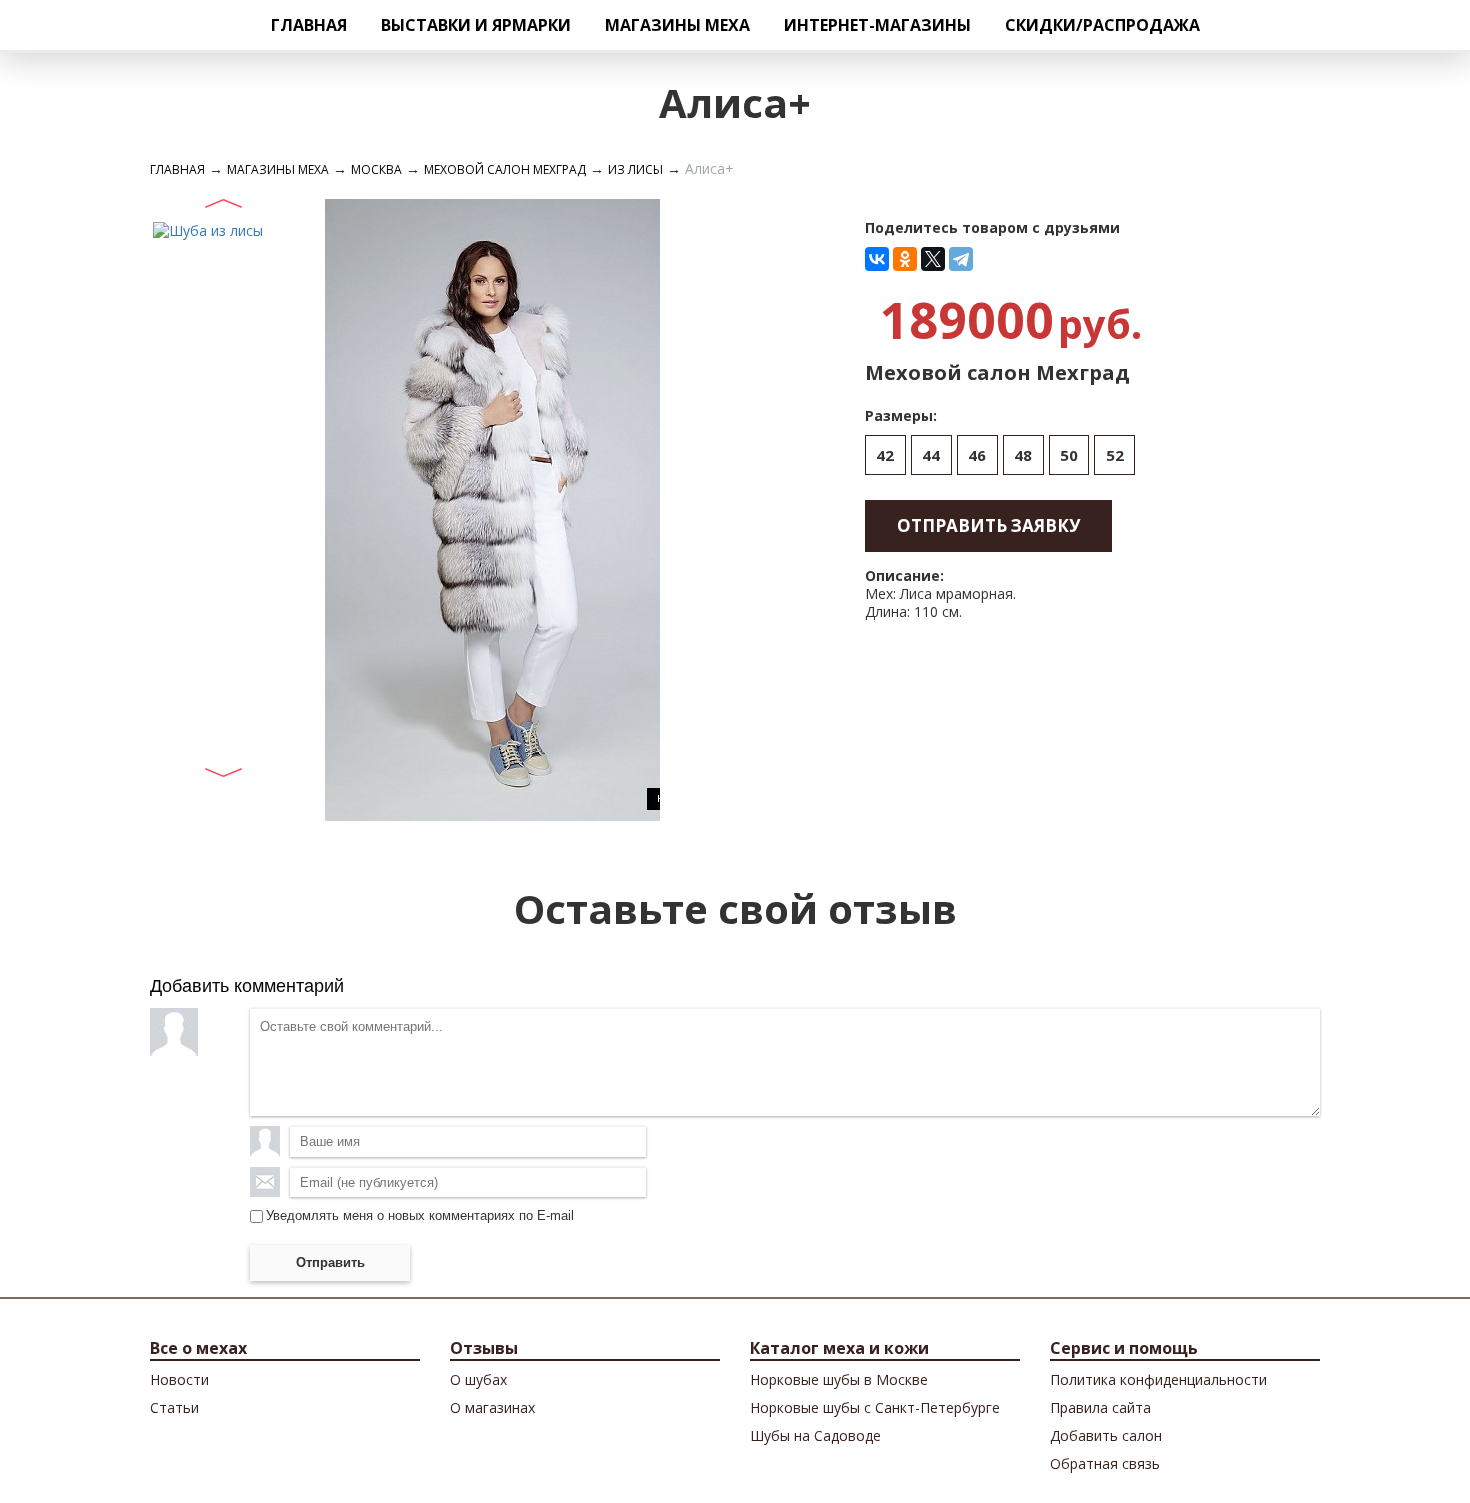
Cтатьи (174, 1407)
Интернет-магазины (877, 25)
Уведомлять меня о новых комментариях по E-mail (420, 1215)
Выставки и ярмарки (476, 25)
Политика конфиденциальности (1158, 1379)
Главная (309, 25)
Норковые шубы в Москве (839, 1379)
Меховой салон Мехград (505, 169)
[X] (933, 259)
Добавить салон (1106, 1435)
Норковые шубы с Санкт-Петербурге (875, 1407)
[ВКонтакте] (877, 259)
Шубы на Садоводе (815, 1435)
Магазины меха (677, 25)
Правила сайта (1100, 1407)
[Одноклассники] (905, 259)
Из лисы (635, 169)
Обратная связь (1105, 1463)
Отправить (330, 1262)
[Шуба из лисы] (208, 229)
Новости (179, 1379)
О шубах (478, 1379)
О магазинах (492, 1407)
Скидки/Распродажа (1102, 25)
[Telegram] (961, 259)
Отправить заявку (988, 525)
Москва (376, 169)
